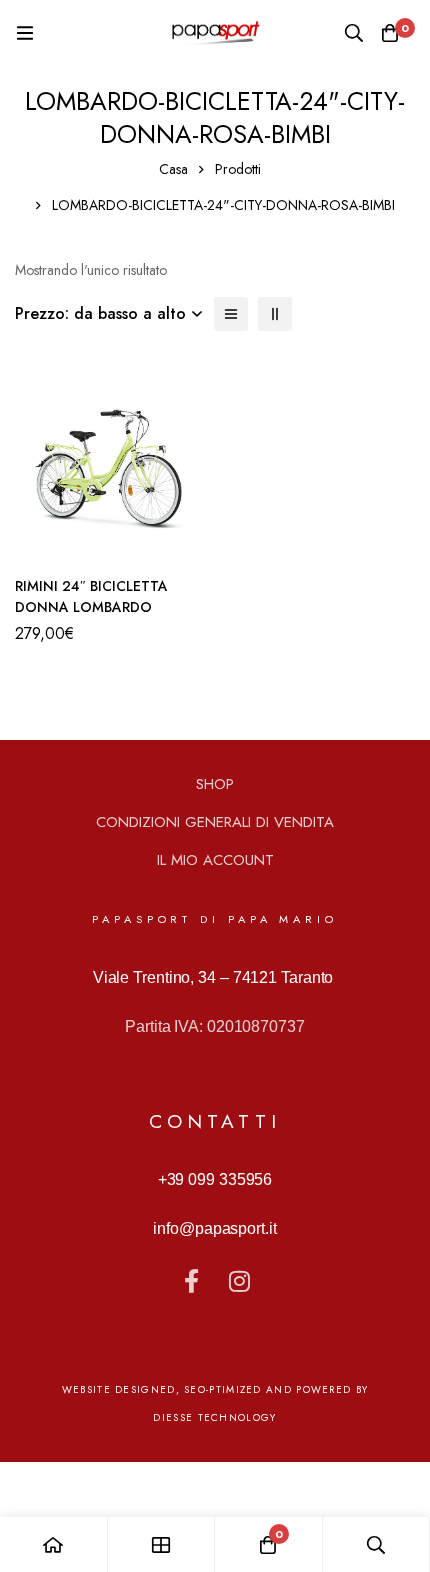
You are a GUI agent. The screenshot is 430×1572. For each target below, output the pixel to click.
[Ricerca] (354, 33)
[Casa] (54, 1544)
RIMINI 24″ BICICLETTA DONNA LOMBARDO (91, 596)
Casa (173, 169)
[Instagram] (239, 1281)
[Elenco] (231, 314)
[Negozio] (162, 1544)
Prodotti (238, 169)
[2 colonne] (275, 314)
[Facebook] (191, 1281)
